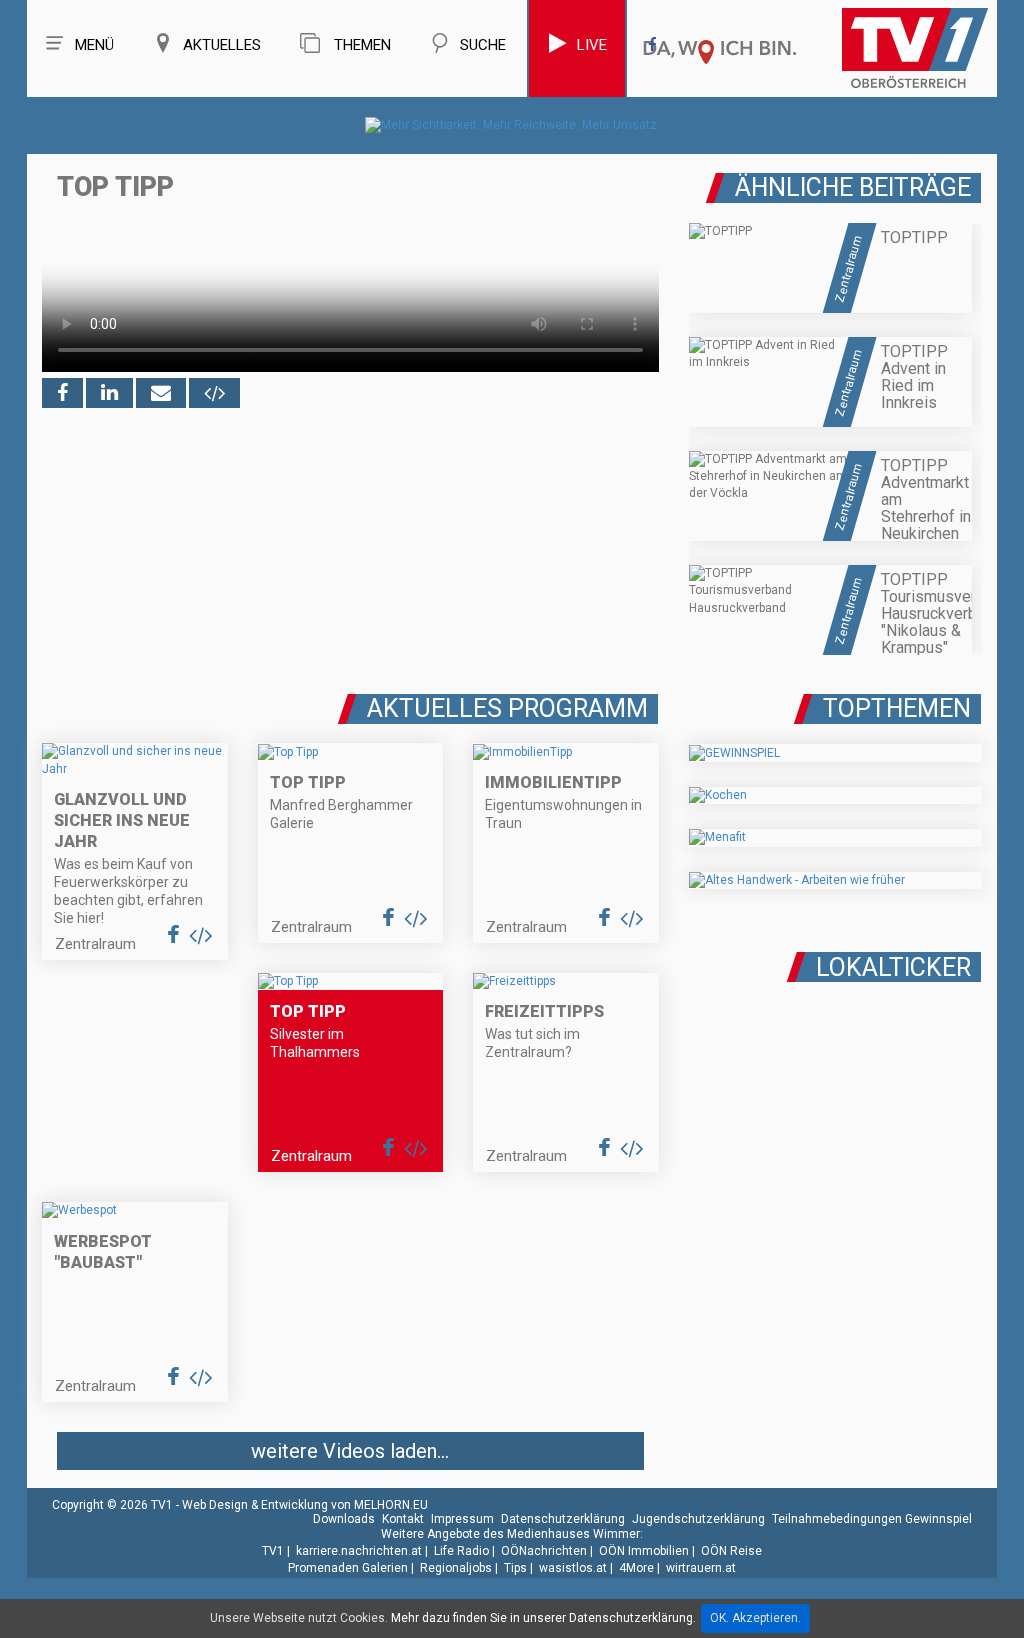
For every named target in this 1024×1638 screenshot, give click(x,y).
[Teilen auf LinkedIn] (109, 393)
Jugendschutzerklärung (698, 1519)
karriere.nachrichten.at (359, 1551)
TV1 (273, 1551)
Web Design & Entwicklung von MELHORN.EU (305, 1505)
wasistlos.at (573, 1568)
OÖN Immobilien (644, 1551)
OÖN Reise (731, 1551)
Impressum (462, 1519)
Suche (483, 45)
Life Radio (461, 1551)
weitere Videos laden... (350, 1451)
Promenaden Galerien (348, 1568)
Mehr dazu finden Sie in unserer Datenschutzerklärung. (543, 1618)
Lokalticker (893, 967)
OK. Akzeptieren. (755, 1618)
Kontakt (403, 1519)
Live (592, 45)
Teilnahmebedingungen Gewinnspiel (872, 1519)
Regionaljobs (456, 1568)
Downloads (344, 1519)
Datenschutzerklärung (563, 1519)
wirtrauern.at (701, 1568)
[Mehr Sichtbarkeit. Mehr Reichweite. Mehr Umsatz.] (512, 125)
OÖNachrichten (544, 1551)
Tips (515, 1568)
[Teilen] (161, 393)
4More (636, 1568)
